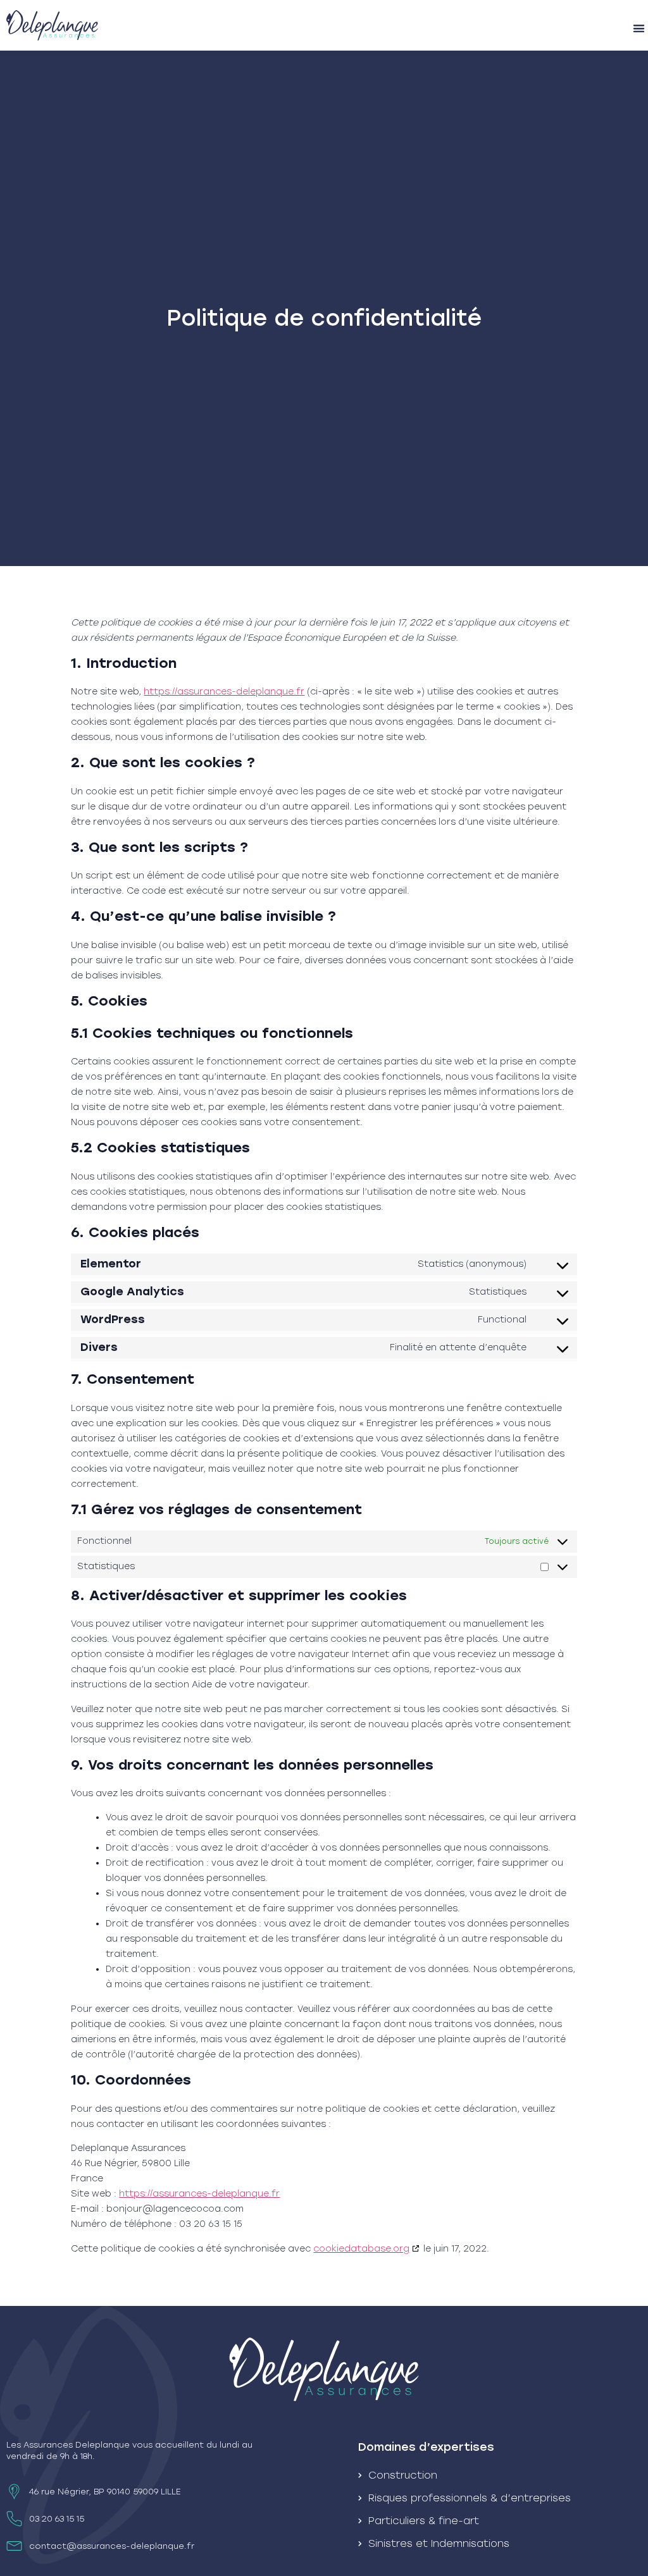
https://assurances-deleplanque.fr (224, 692)
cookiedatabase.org (361, 2249)
